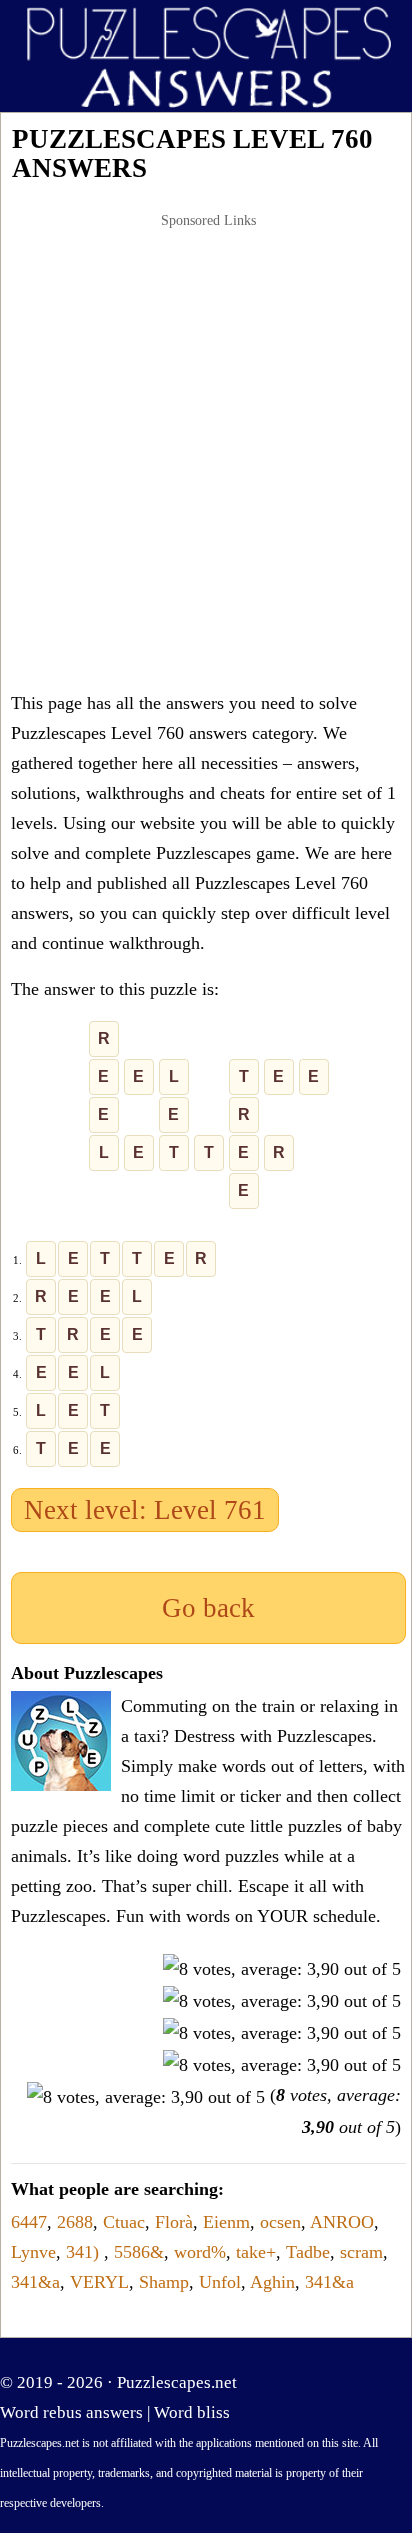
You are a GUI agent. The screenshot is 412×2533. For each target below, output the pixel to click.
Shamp (164, 2282)
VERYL (99, 2282)
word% (200, 2252)
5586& (139, 2252)
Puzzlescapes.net (177, 2382)
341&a (35, 2282)
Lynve (33, 2252)
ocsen (280, 2222)
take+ (256, 2252)
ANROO (342, 2222)
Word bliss (192, 2412)
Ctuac (124, 2222)
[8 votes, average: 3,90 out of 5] (282, 1969)
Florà (174, 2222)
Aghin (272, 2282)
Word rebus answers (71, 2412)
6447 (29, 2222)
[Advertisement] (206, 452)
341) (85, 2252)
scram (361, 2252)
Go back (208, 1608)
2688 (75, 2222)
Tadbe (308, 2252)
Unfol (220, 2282)
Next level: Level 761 (145, 1510)
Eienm (226, 2222)
